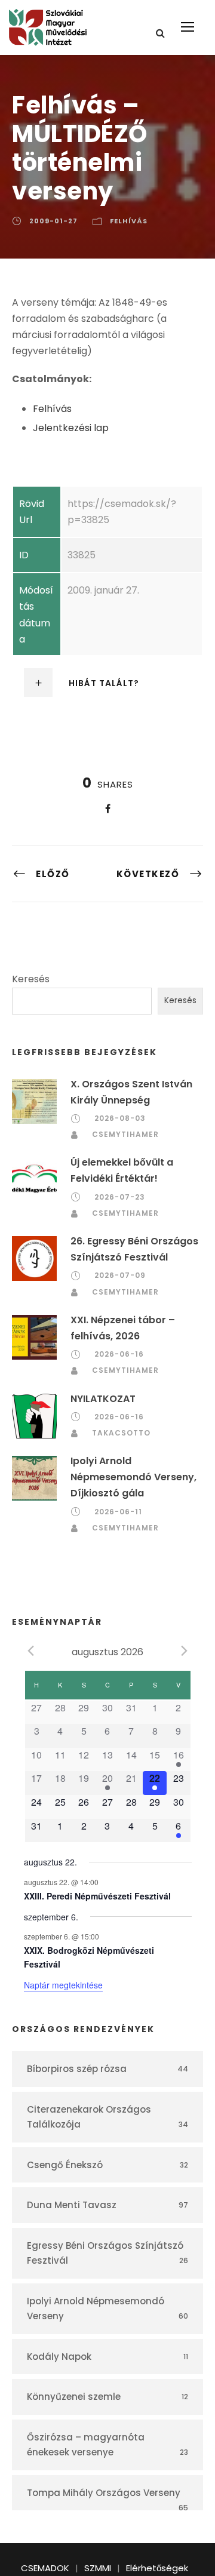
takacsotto (121, 1433)
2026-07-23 (120, 1197)
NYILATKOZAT (103, 1399)
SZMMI (98, 2568)
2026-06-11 (118, 1512)
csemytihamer (125, 1134)
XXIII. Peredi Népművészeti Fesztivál (97, 1896)
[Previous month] (31, 1651)
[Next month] (185, 1651)
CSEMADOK (45, 2568)
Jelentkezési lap (71, 428)
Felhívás (129, 221)
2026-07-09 (120, 1275)
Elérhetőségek (157, 2568)
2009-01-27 (53, 221)
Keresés (31, 979)
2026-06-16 (119, 1354)
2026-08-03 (120, 1118)
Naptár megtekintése (63, 1985)
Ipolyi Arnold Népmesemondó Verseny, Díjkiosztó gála (133, 1477)
